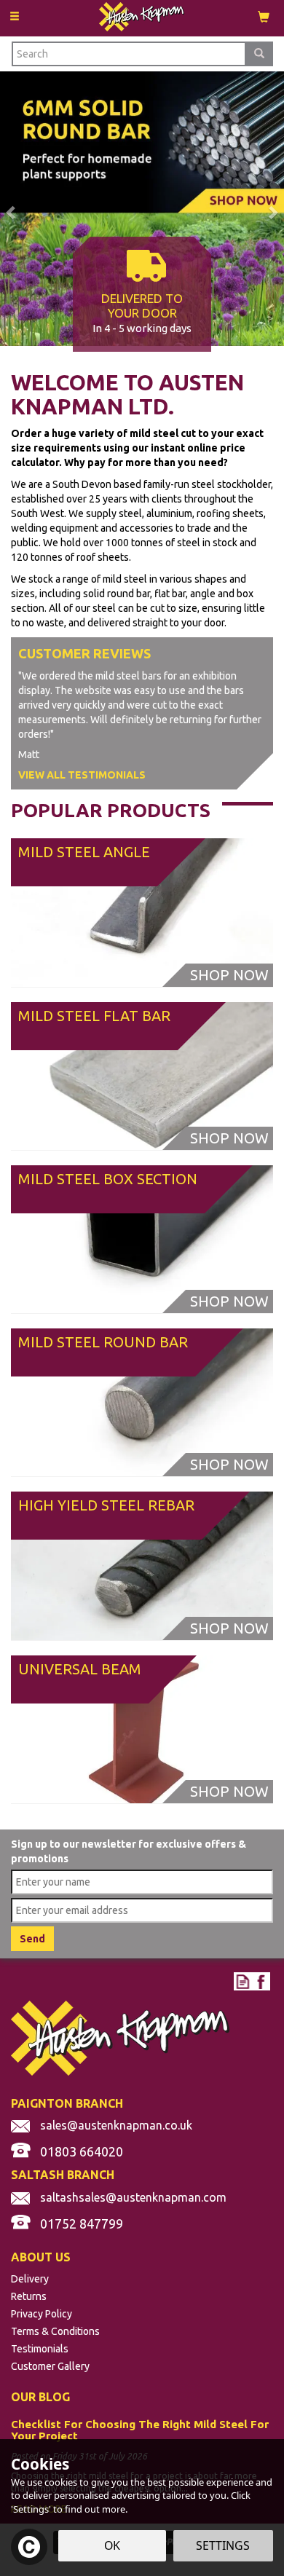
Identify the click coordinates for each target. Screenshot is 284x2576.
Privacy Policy (42, 2314)
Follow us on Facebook (261, 1981)
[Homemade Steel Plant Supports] (142, 208)
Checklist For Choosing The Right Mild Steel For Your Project (140, 2431)
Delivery (30, 2279)
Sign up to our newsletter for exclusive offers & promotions (129, 1851)
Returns (29, 2296)
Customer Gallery (50, 2366)
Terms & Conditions (55, 2331)
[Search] (259, 54)
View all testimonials (82, 775)
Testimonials (40, 2349)
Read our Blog (243, 1981)
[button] (4, 209)
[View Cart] (264, 16)
